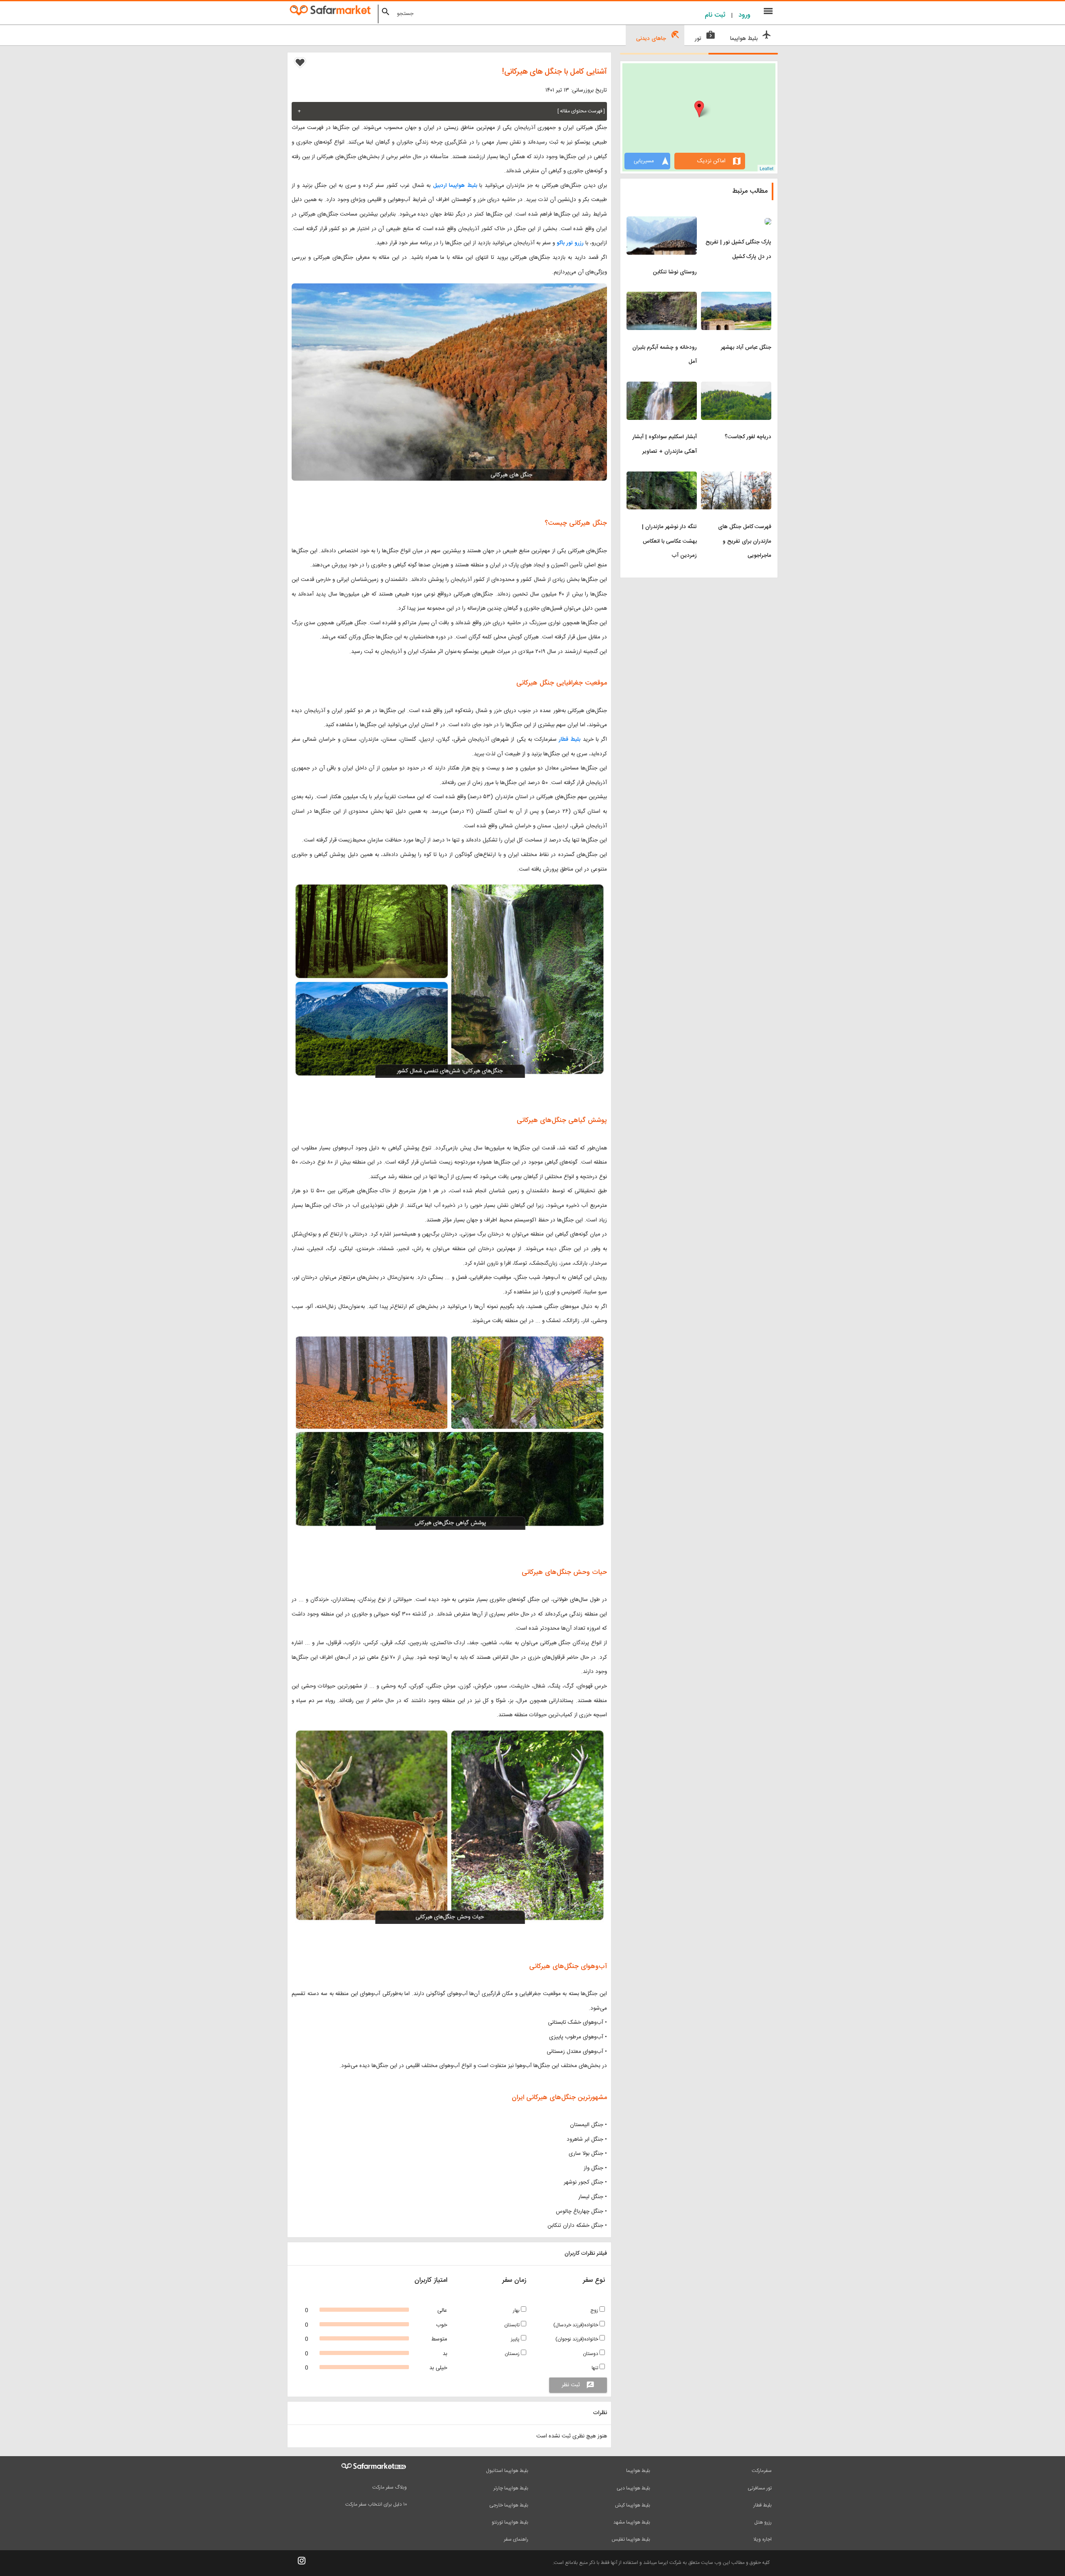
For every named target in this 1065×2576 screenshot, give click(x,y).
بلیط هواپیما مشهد (632, 2522)
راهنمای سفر (516, 2539)
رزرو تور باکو (570, 243)
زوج (595, 2310)
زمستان (513, 2354)
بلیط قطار (568, 740)
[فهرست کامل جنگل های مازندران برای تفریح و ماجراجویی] (736, 476)
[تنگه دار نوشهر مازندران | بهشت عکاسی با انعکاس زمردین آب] (662, 476)
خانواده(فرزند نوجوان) (577, 2339)
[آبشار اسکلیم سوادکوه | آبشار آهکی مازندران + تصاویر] (662, 387)
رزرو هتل (763, 2522)
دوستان (591, 2354)
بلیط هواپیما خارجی (509, 2505)
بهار (517, 2310)
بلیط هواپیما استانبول (507, 2471)
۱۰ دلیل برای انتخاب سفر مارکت (376, 2504)
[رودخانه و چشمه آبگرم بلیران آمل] (662, 297)
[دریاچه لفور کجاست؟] (736, 387)
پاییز (516, 2339)
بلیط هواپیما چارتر (511, 2488)
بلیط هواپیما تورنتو (510, 2522)
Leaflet (767, 168)
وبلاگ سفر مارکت (390, 2487)
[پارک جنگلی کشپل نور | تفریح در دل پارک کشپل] (736, 221)
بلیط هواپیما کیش (633, 2505)
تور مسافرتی (760, 2488)
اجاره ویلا (763, 2539)
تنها (596, 2368)
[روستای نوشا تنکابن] (662, 221)
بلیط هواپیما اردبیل (455, 186)
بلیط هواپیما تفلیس (631, 2539)
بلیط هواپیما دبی (633, 2488)
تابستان (513, 2325)
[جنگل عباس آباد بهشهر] (736, 297)
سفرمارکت (762, 2471)
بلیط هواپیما (638, 2471)
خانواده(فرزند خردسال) (576, 2325)
